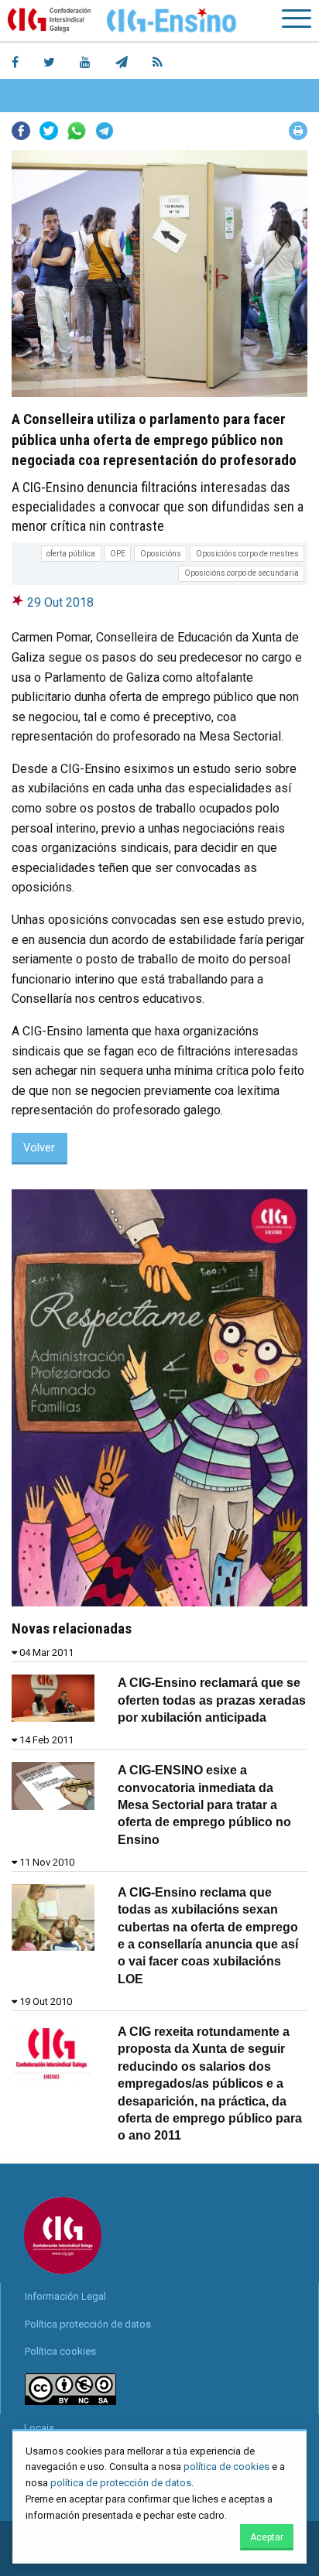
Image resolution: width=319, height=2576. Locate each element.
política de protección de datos (121, 2483)
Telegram (105, 131)
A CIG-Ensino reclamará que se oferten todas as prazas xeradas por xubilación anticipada (212, 1700)
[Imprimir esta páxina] (298, 131)
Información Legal (65, 2296)
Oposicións (161, 554)
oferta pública (71, 554)
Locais (39, 2428)
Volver (39, 1148)
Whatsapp (77, 131)
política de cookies (226, 2467)
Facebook (21, 131)
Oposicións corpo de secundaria (242, 573)
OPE (118, 554)
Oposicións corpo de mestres (247, 554)
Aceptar (267, 2537)
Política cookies (60, 2351)
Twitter (49, 131)
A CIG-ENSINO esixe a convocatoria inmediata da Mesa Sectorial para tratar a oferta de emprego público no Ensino (204, 1805)
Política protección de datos (88, 2324)
